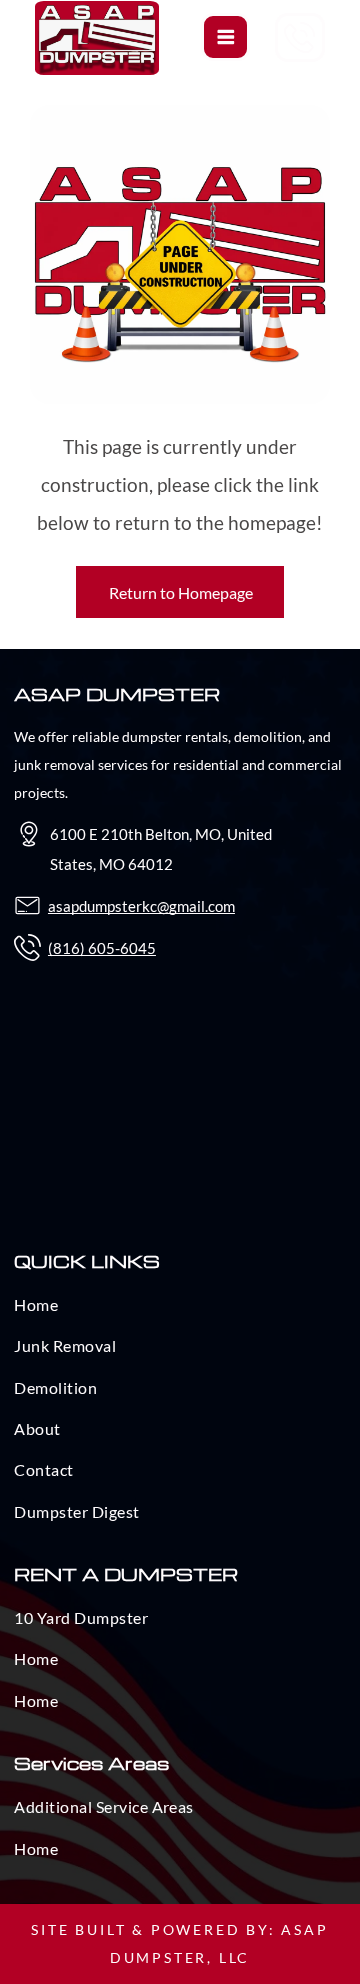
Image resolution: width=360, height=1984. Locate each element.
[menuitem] (179, 1310)
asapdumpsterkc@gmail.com (141, 906)
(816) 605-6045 (102, 948)
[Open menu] (226, 37)
